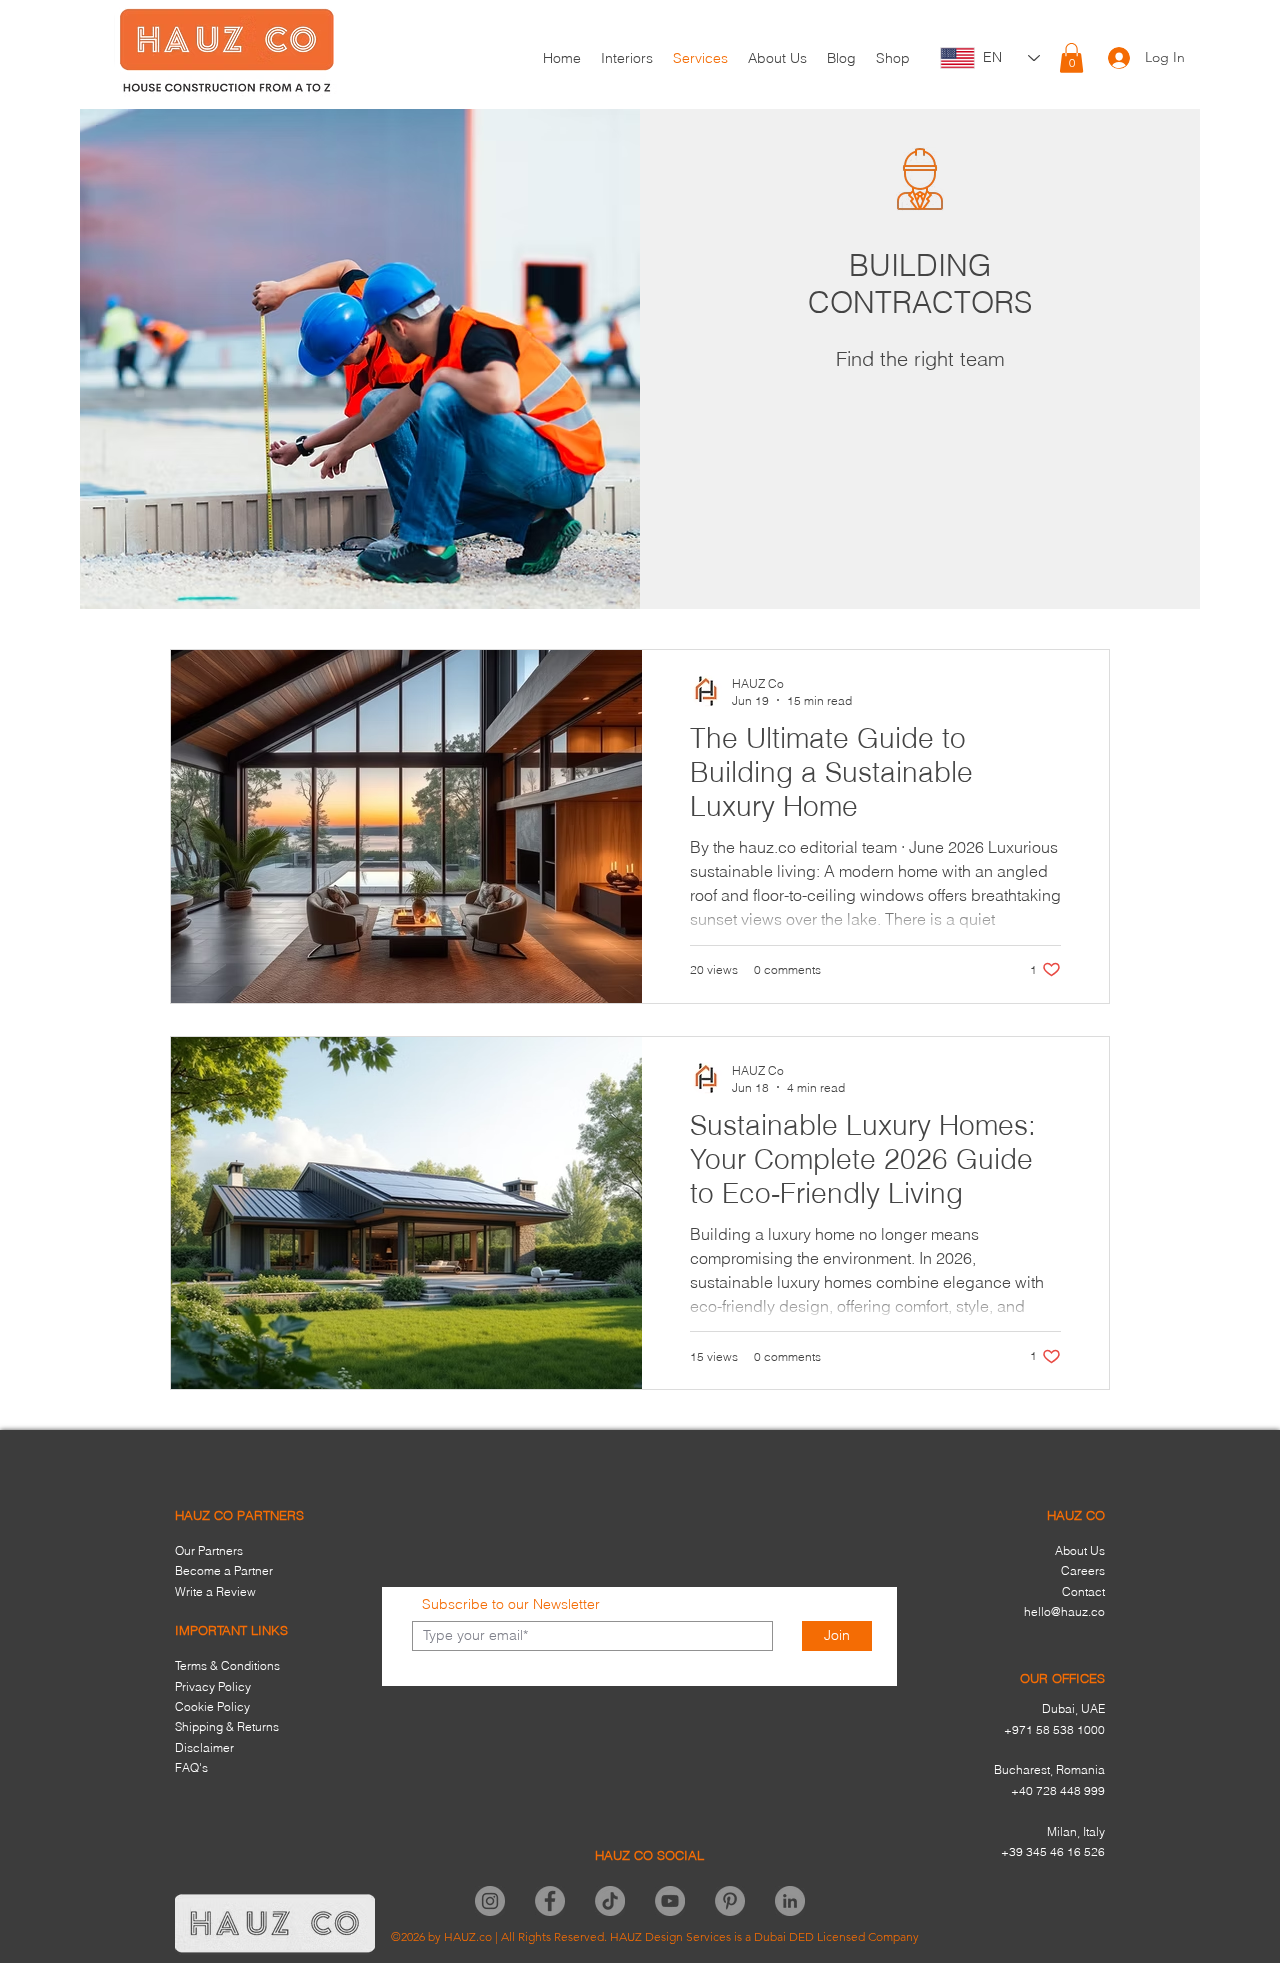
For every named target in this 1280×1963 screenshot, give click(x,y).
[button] (1071, 58)
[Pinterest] (730, 1901)
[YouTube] (670, 1901)
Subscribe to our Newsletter (511, 1604)
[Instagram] (490, 1901)
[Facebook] (550, 1901)
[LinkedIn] (790, 1901)
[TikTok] (610, 1901)
